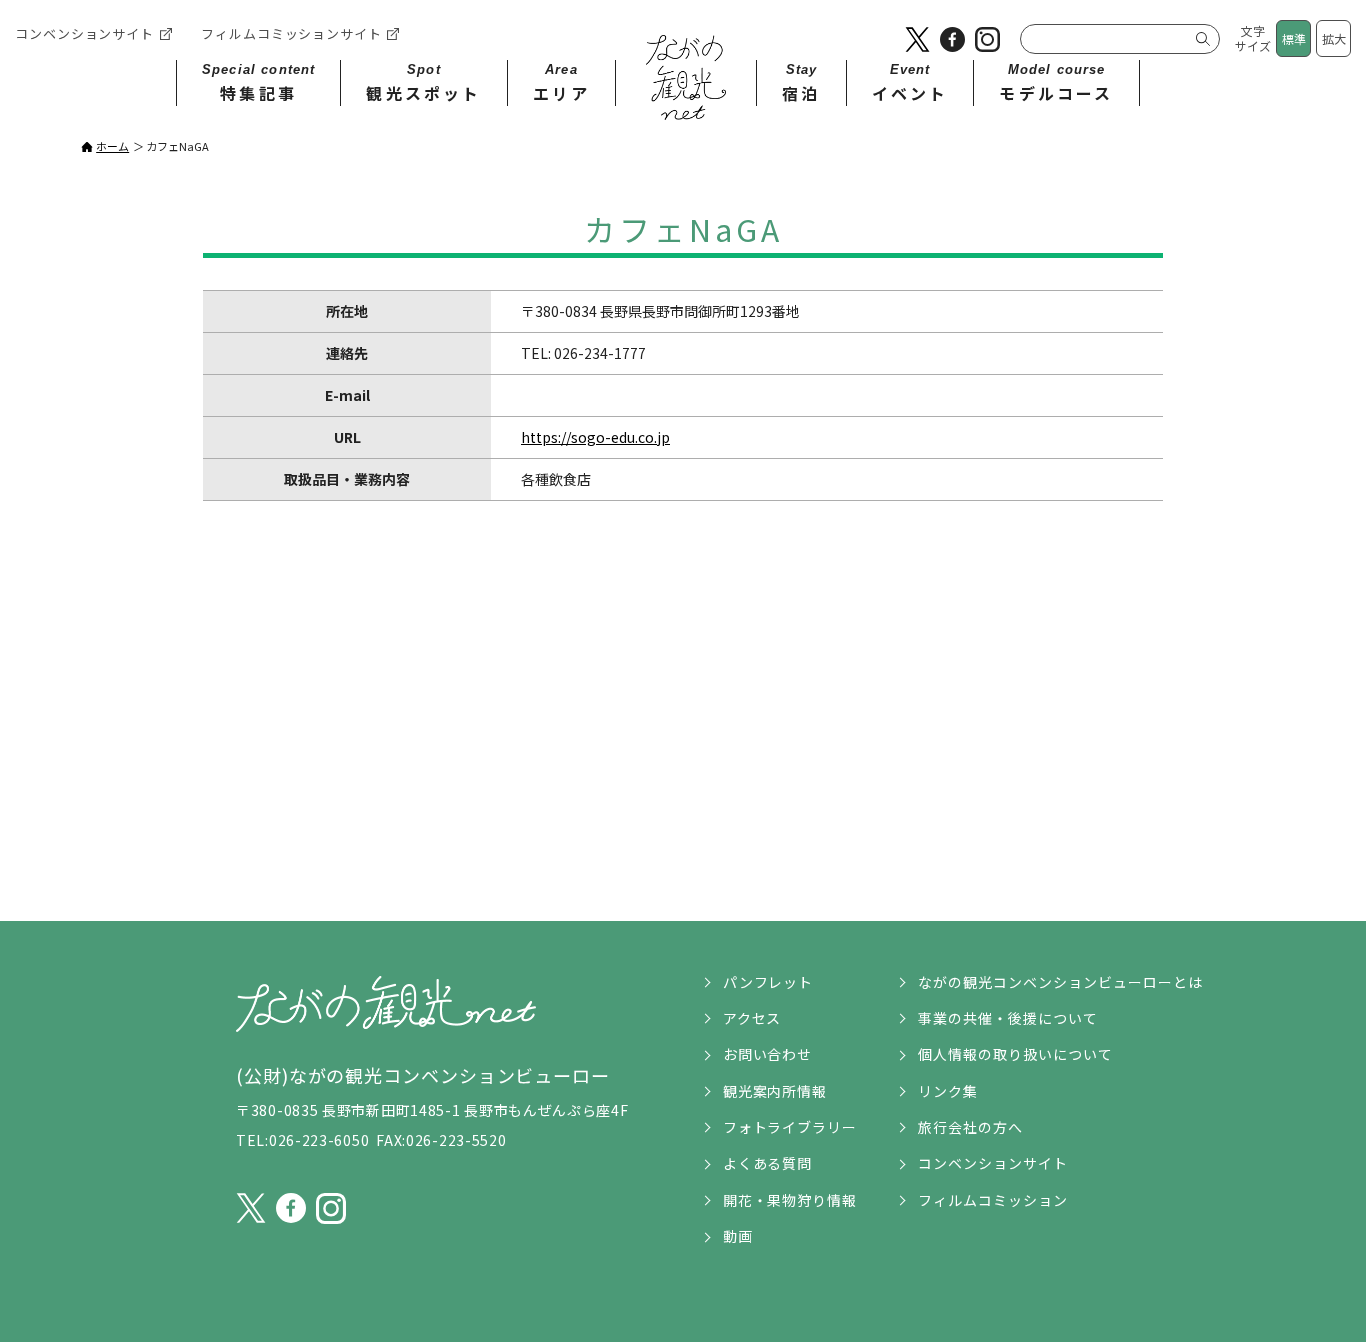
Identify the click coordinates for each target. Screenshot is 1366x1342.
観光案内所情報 (775, 1091)
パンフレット (768, 982)
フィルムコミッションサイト (291, 33)
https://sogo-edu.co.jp (595, 437)
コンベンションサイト (84, 33)
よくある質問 (768, 1163)
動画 (738, 1236)
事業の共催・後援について (1008, 1018)
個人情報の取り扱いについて (1015, 1054)
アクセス (752, 1018)
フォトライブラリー (790, 1127)
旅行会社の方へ (970, 1127)
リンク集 (948, 1091)
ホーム (112, 146)
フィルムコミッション (993, 1200)
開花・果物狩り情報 (790, 1200)
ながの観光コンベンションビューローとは (1060, 982)
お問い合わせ (768, 1054)
